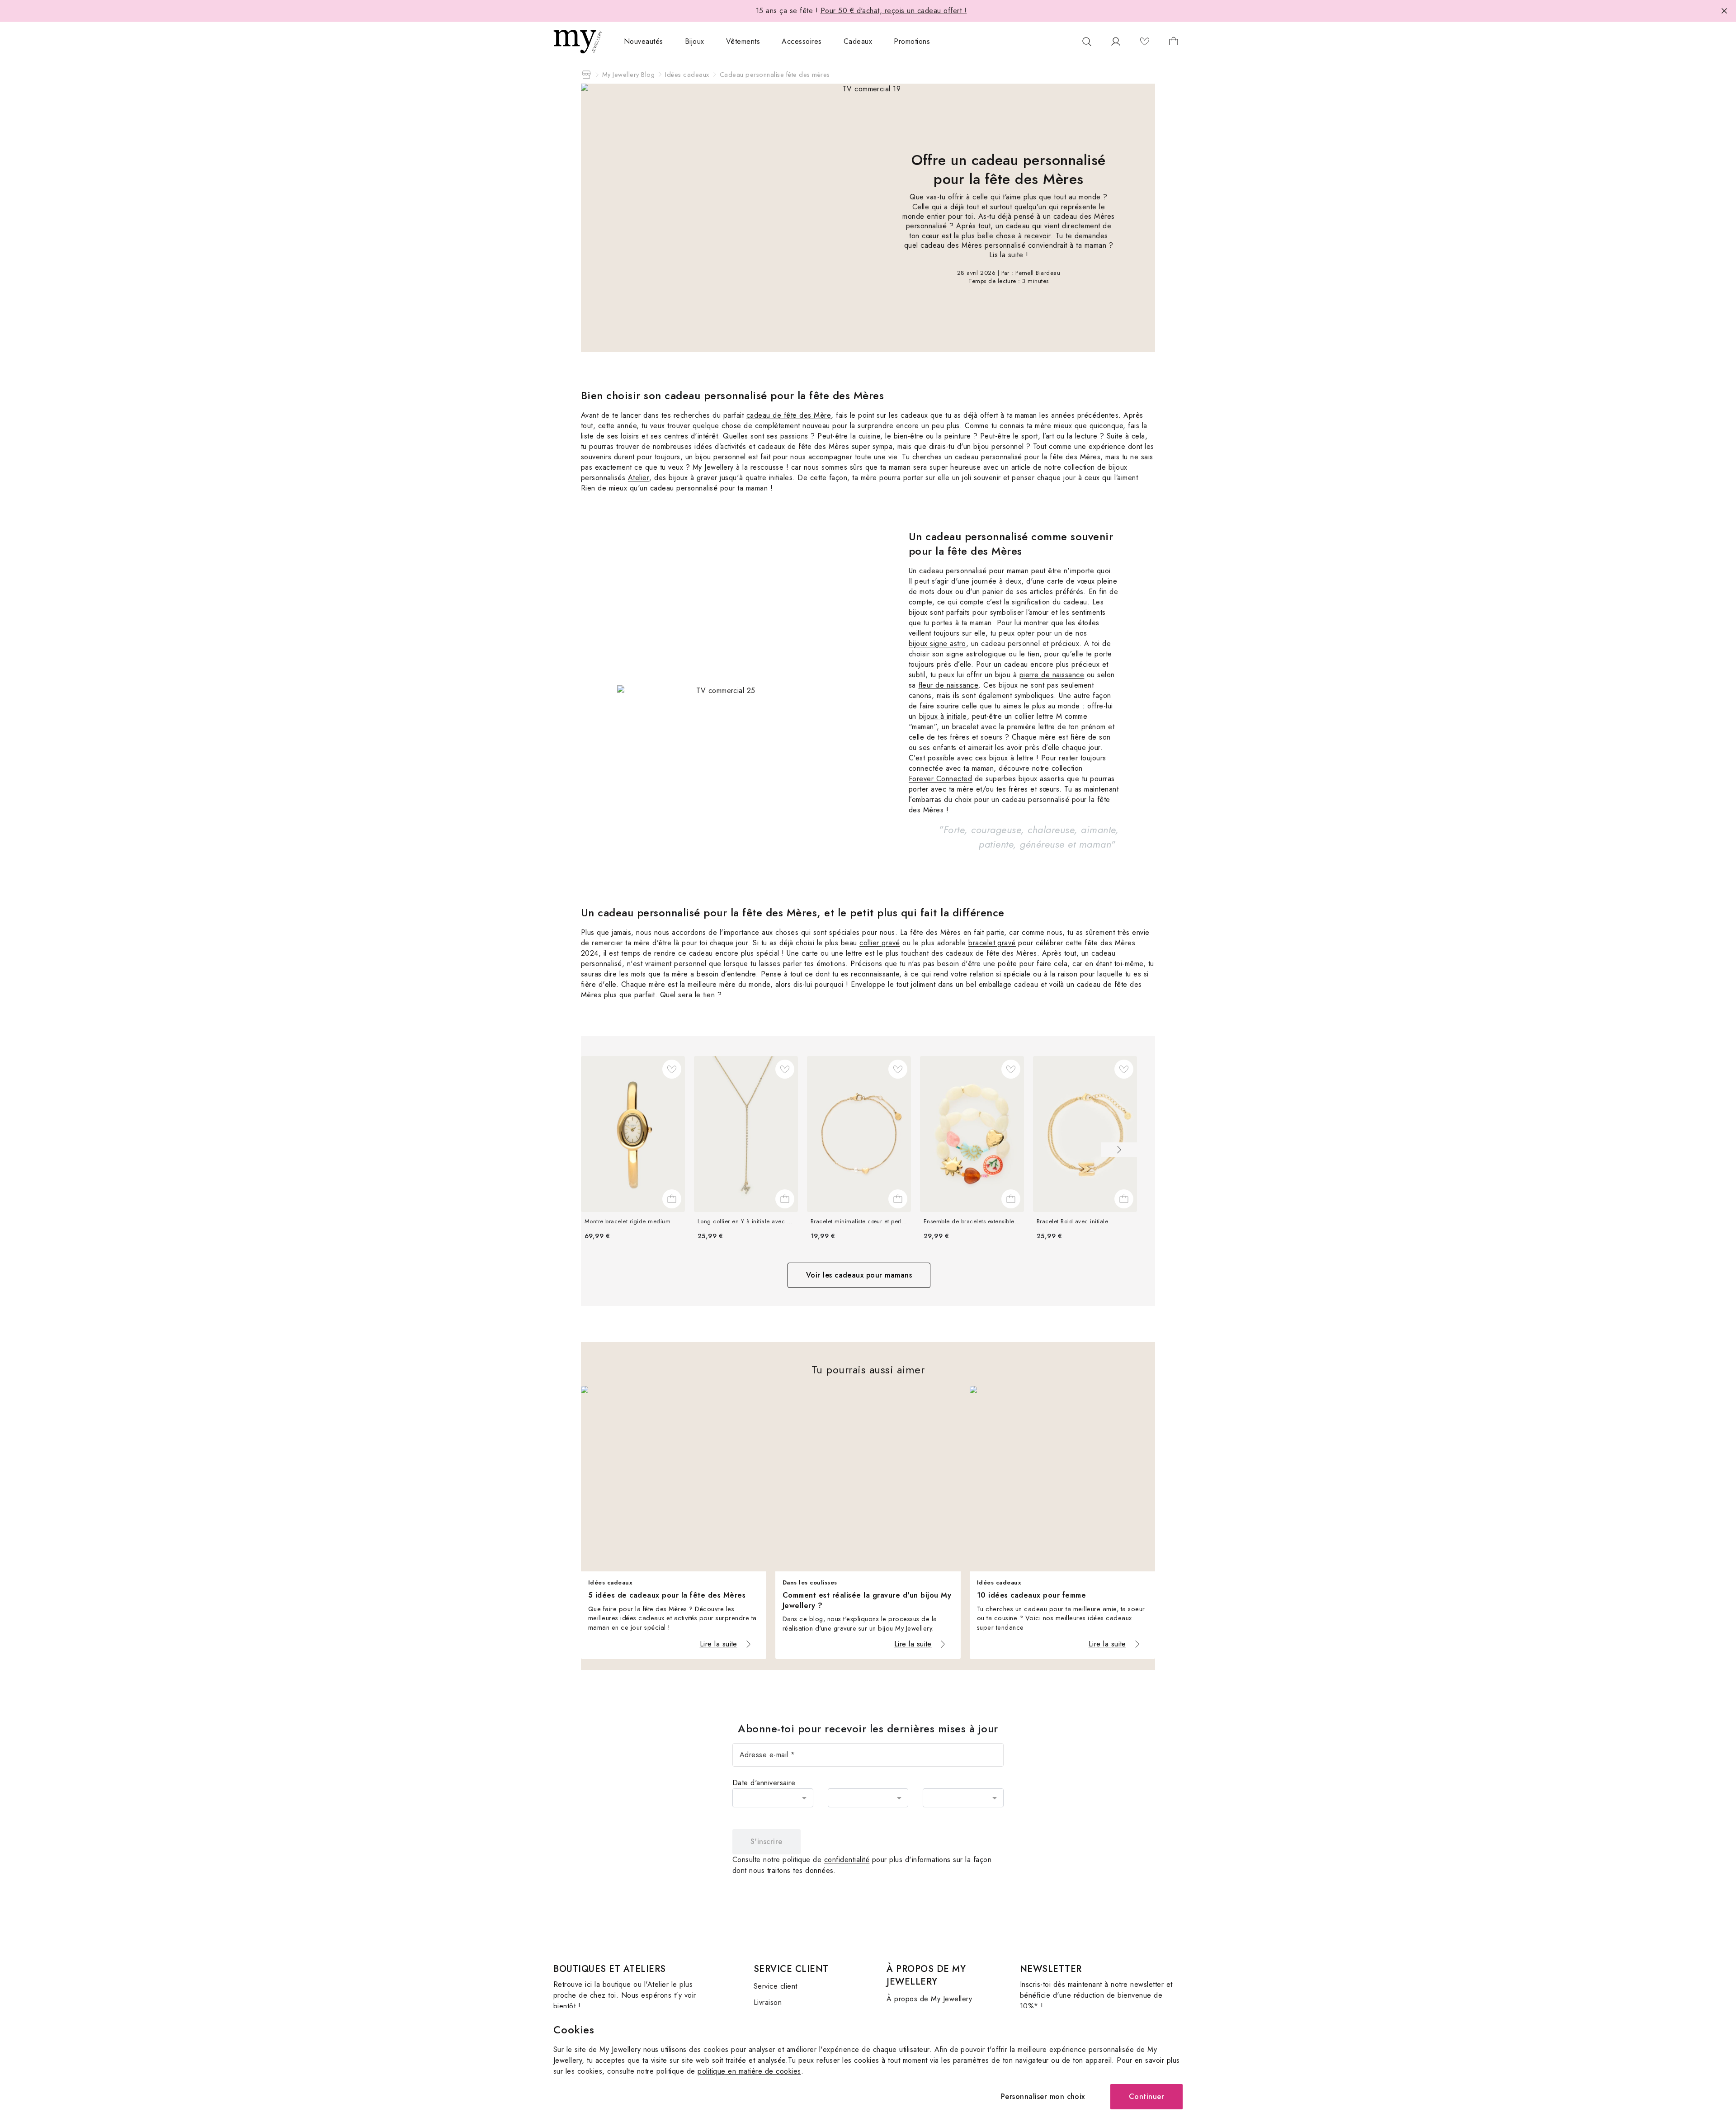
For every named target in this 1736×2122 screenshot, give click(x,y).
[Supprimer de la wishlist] (672, 1069)
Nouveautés (644, 41)
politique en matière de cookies (749, 2071)
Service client (776, 1986)
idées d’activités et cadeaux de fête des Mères (772, 446)
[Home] (586, 75)
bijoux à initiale (943, 716)
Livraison (768, 2002)
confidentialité (847, 1860)
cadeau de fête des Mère (789, 415)
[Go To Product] (633, 1134)
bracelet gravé (992, 943)
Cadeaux (858, 41)
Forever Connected (940, 779)
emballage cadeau (1009, 984)
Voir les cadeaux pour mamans (859, 1275)
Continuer (1146, 2096)
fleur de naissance (949, 685)
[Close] (1724, 11)
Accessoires (802, 41)
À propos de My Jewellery (929, 1999)
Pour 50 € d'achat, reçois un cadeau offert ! (894, 11)
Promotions (912, 41)
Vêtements (743, 41)
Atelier (639, 478)
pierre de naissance (1052, 675)
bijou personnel (998, 446)
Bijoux (695, 41)
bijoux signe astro (937, 644)
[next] (1119, 1150)
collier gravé (880, 943)
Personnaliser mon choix (1043, 2096)
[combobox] (773, 1798)
